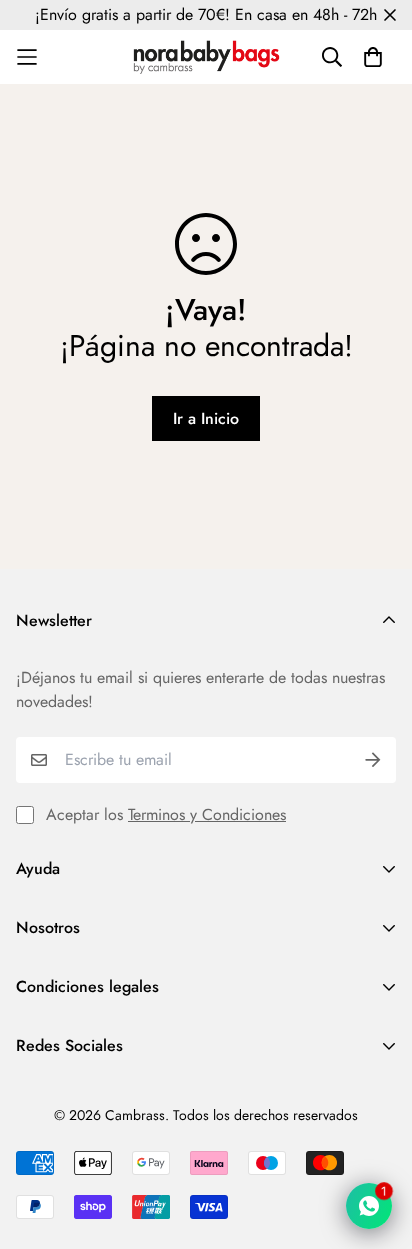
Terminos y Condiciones (207, 814)
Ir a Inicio (206, 418)
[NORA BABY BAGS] (206, 57)
